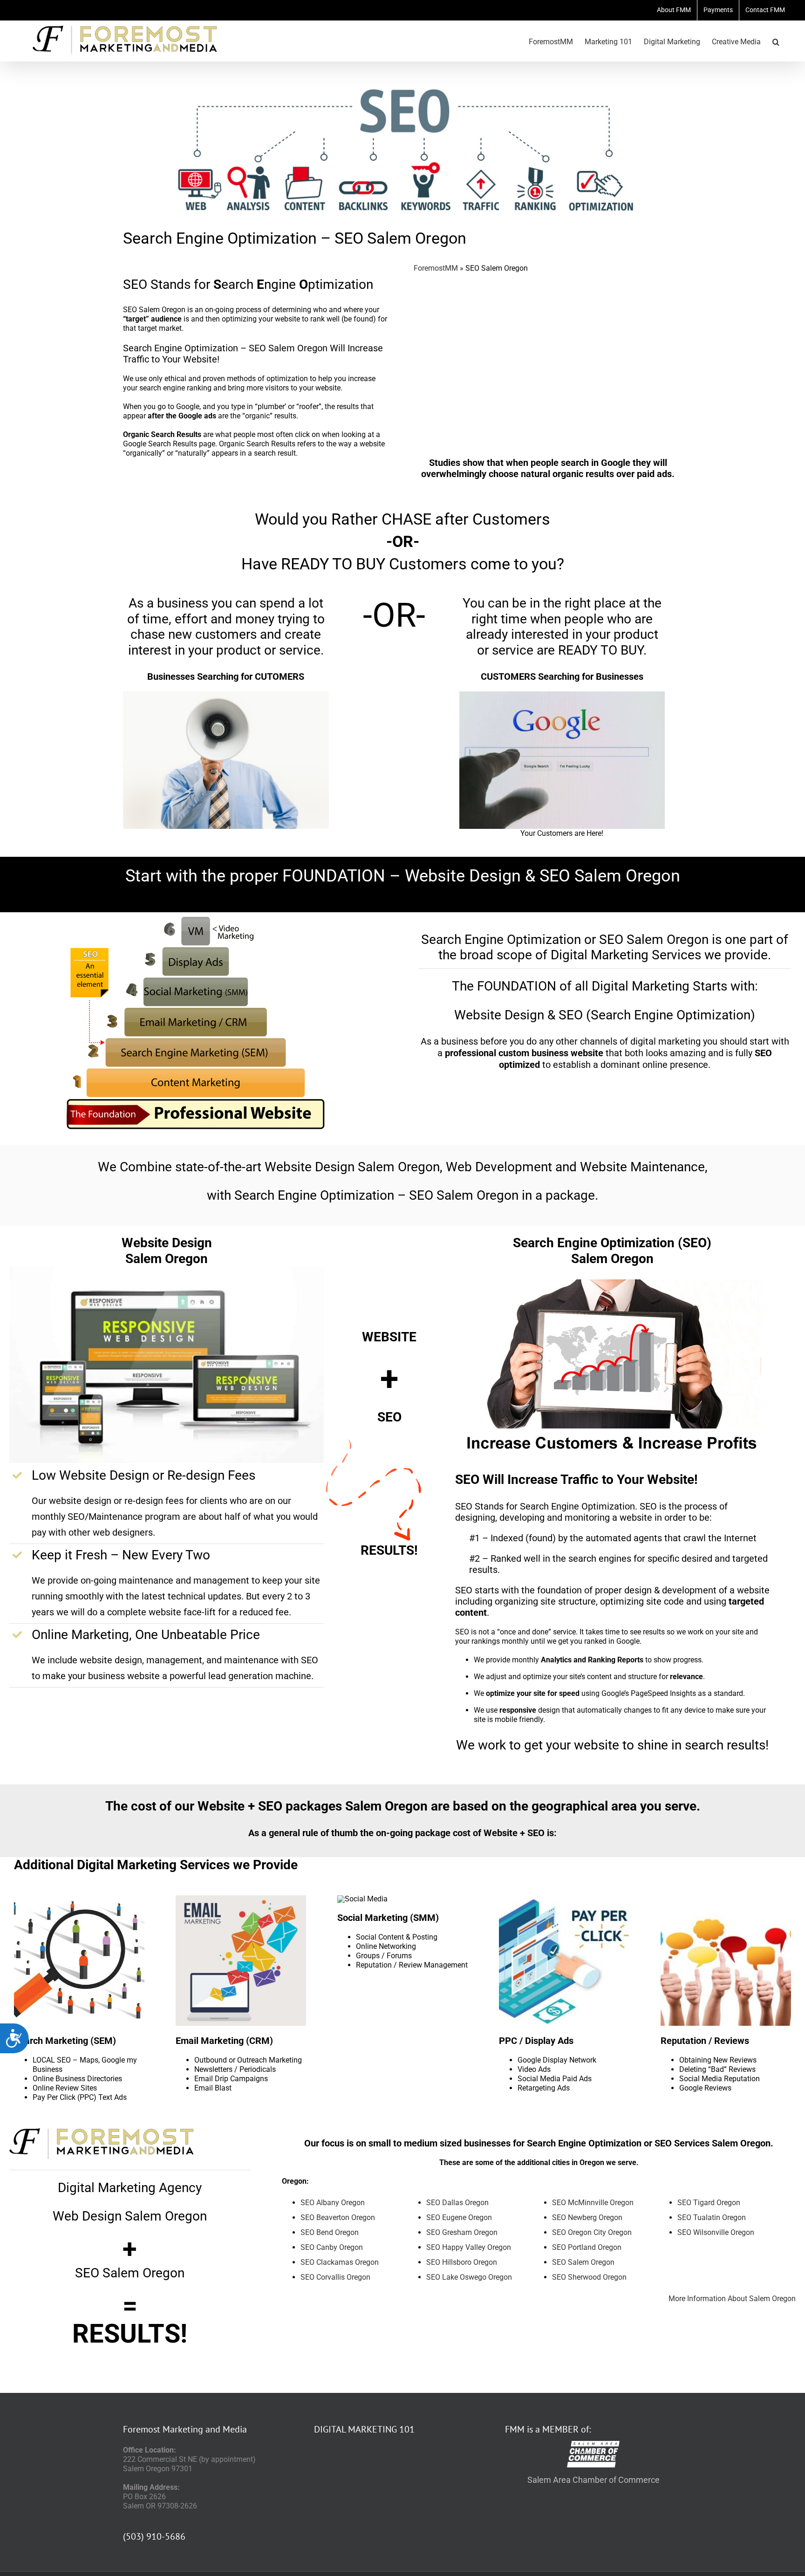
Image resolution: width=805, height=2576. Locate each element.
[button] (776, 41)
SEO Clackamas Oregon (340, 2262)
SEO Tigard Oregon (709, 2203)
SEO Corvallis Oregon (335, 2277)
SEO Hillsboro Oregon (462, 2262)
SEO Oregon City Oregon (592, 2232)
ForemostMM (436, 268)
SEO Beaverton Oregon (338, 2217)
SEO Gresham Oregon (462, 2232)
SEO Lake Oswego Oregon (469, 2277)
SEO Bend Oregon (330, 2232)
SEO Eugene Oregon (459, 2217)
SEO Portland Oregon (587, 2247)
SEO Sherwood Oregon (589, 2277)
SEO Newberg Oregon (587, 2217)
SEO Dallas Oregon (457, 2203)
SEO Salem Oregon (583, 2262)
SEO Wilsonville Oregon (716, 2232)
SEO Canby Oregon (332, 2247)
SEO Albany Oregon (333, 2203)
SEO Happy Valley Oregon (469, 2247)
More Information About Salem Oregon (732, 2299)
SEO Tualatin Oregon (712, 2217)
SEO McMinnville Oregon (593, 2203)
